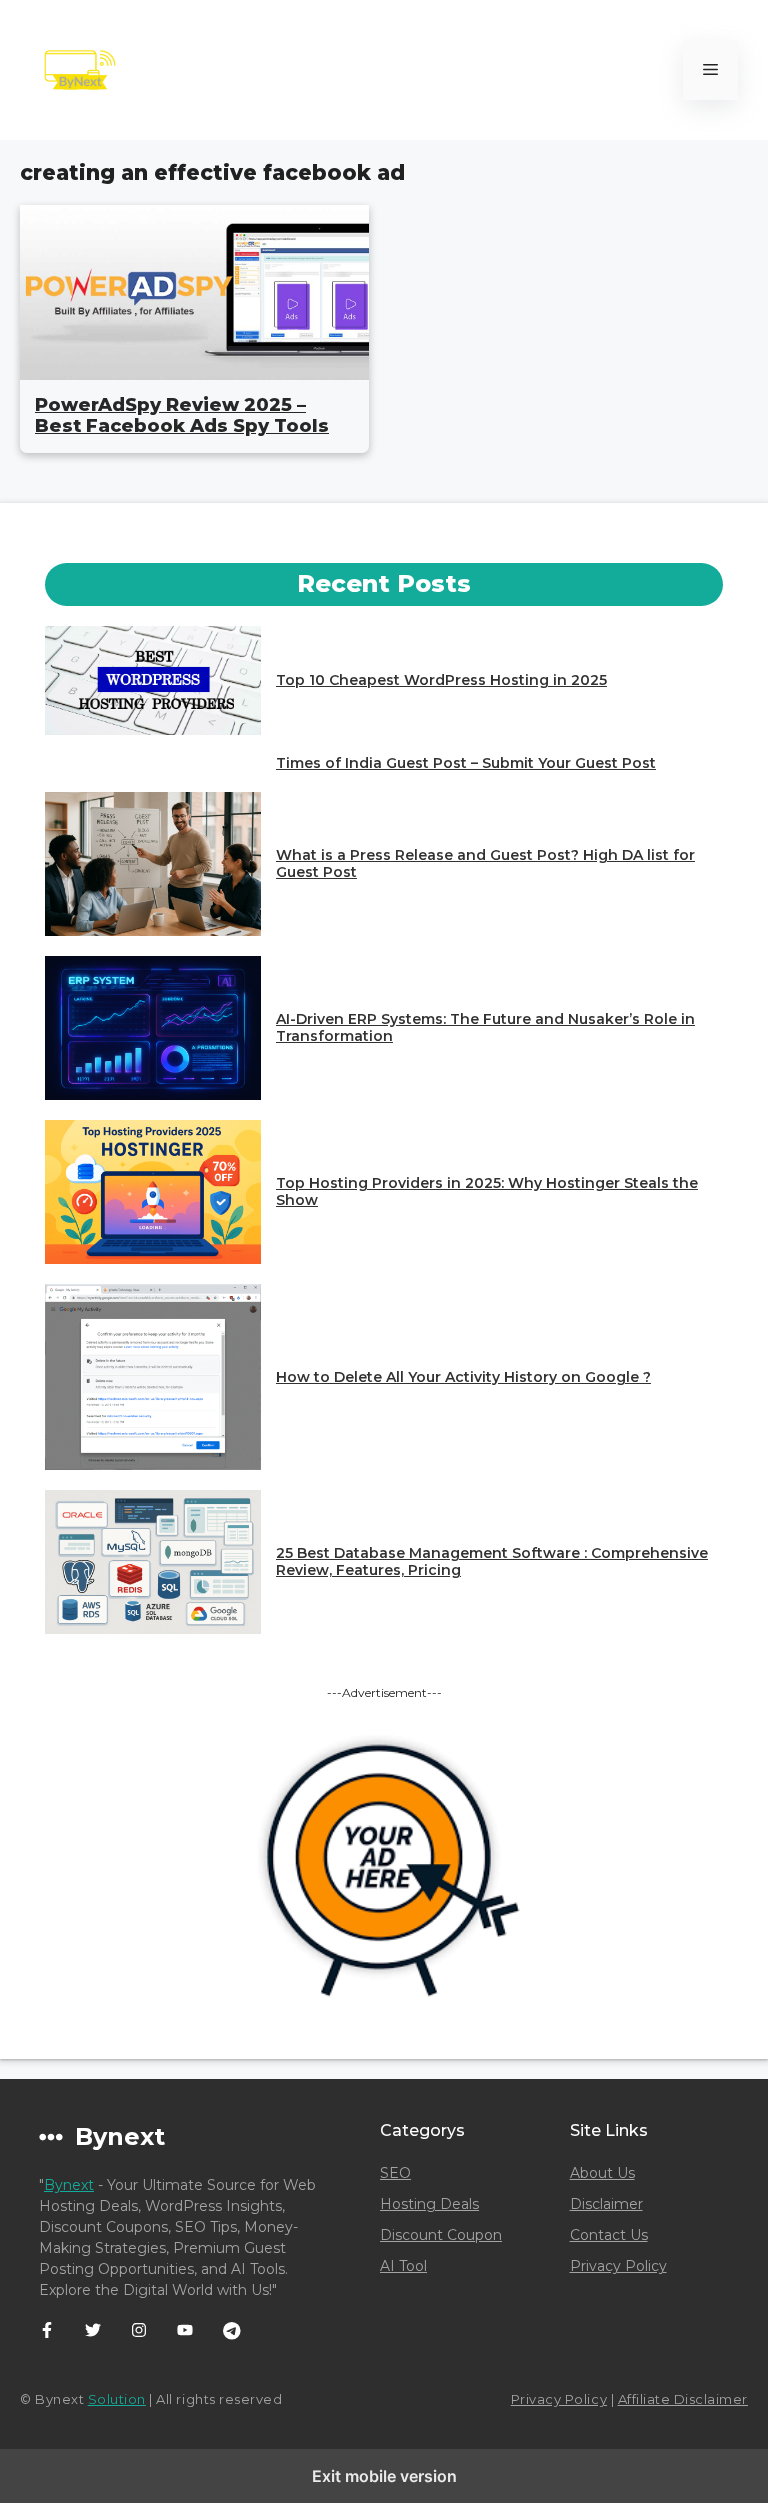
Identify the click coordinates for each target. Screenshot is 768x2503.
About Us (602, 2173)
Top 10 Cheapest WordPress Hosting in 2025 (441, 680)
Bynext (69, 2185)
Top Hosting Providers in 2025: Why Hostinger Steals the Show (487, 1191)
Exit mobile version (384, 2476)
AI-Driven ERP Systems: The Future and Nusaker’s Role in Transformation (485, 1027)
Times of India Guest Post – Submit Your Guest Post (466, 763)
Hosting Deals (429, 2204)
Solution (117, 2399)
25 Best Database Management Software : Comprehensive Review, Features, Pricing (492, 1561)
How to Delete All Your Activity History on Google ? (463, 1377)
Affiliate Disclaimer (683, 2399)
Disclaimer (606, 2204)
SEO (395, 2173)
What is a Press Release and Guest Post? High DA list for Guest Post (485, 863)
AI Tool (403, 2266)
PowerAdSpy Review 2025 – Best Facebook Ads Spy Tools (182, 416)
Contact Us (609, 2235)
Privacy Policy (618, 2266)
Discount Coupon (441, 2235)
